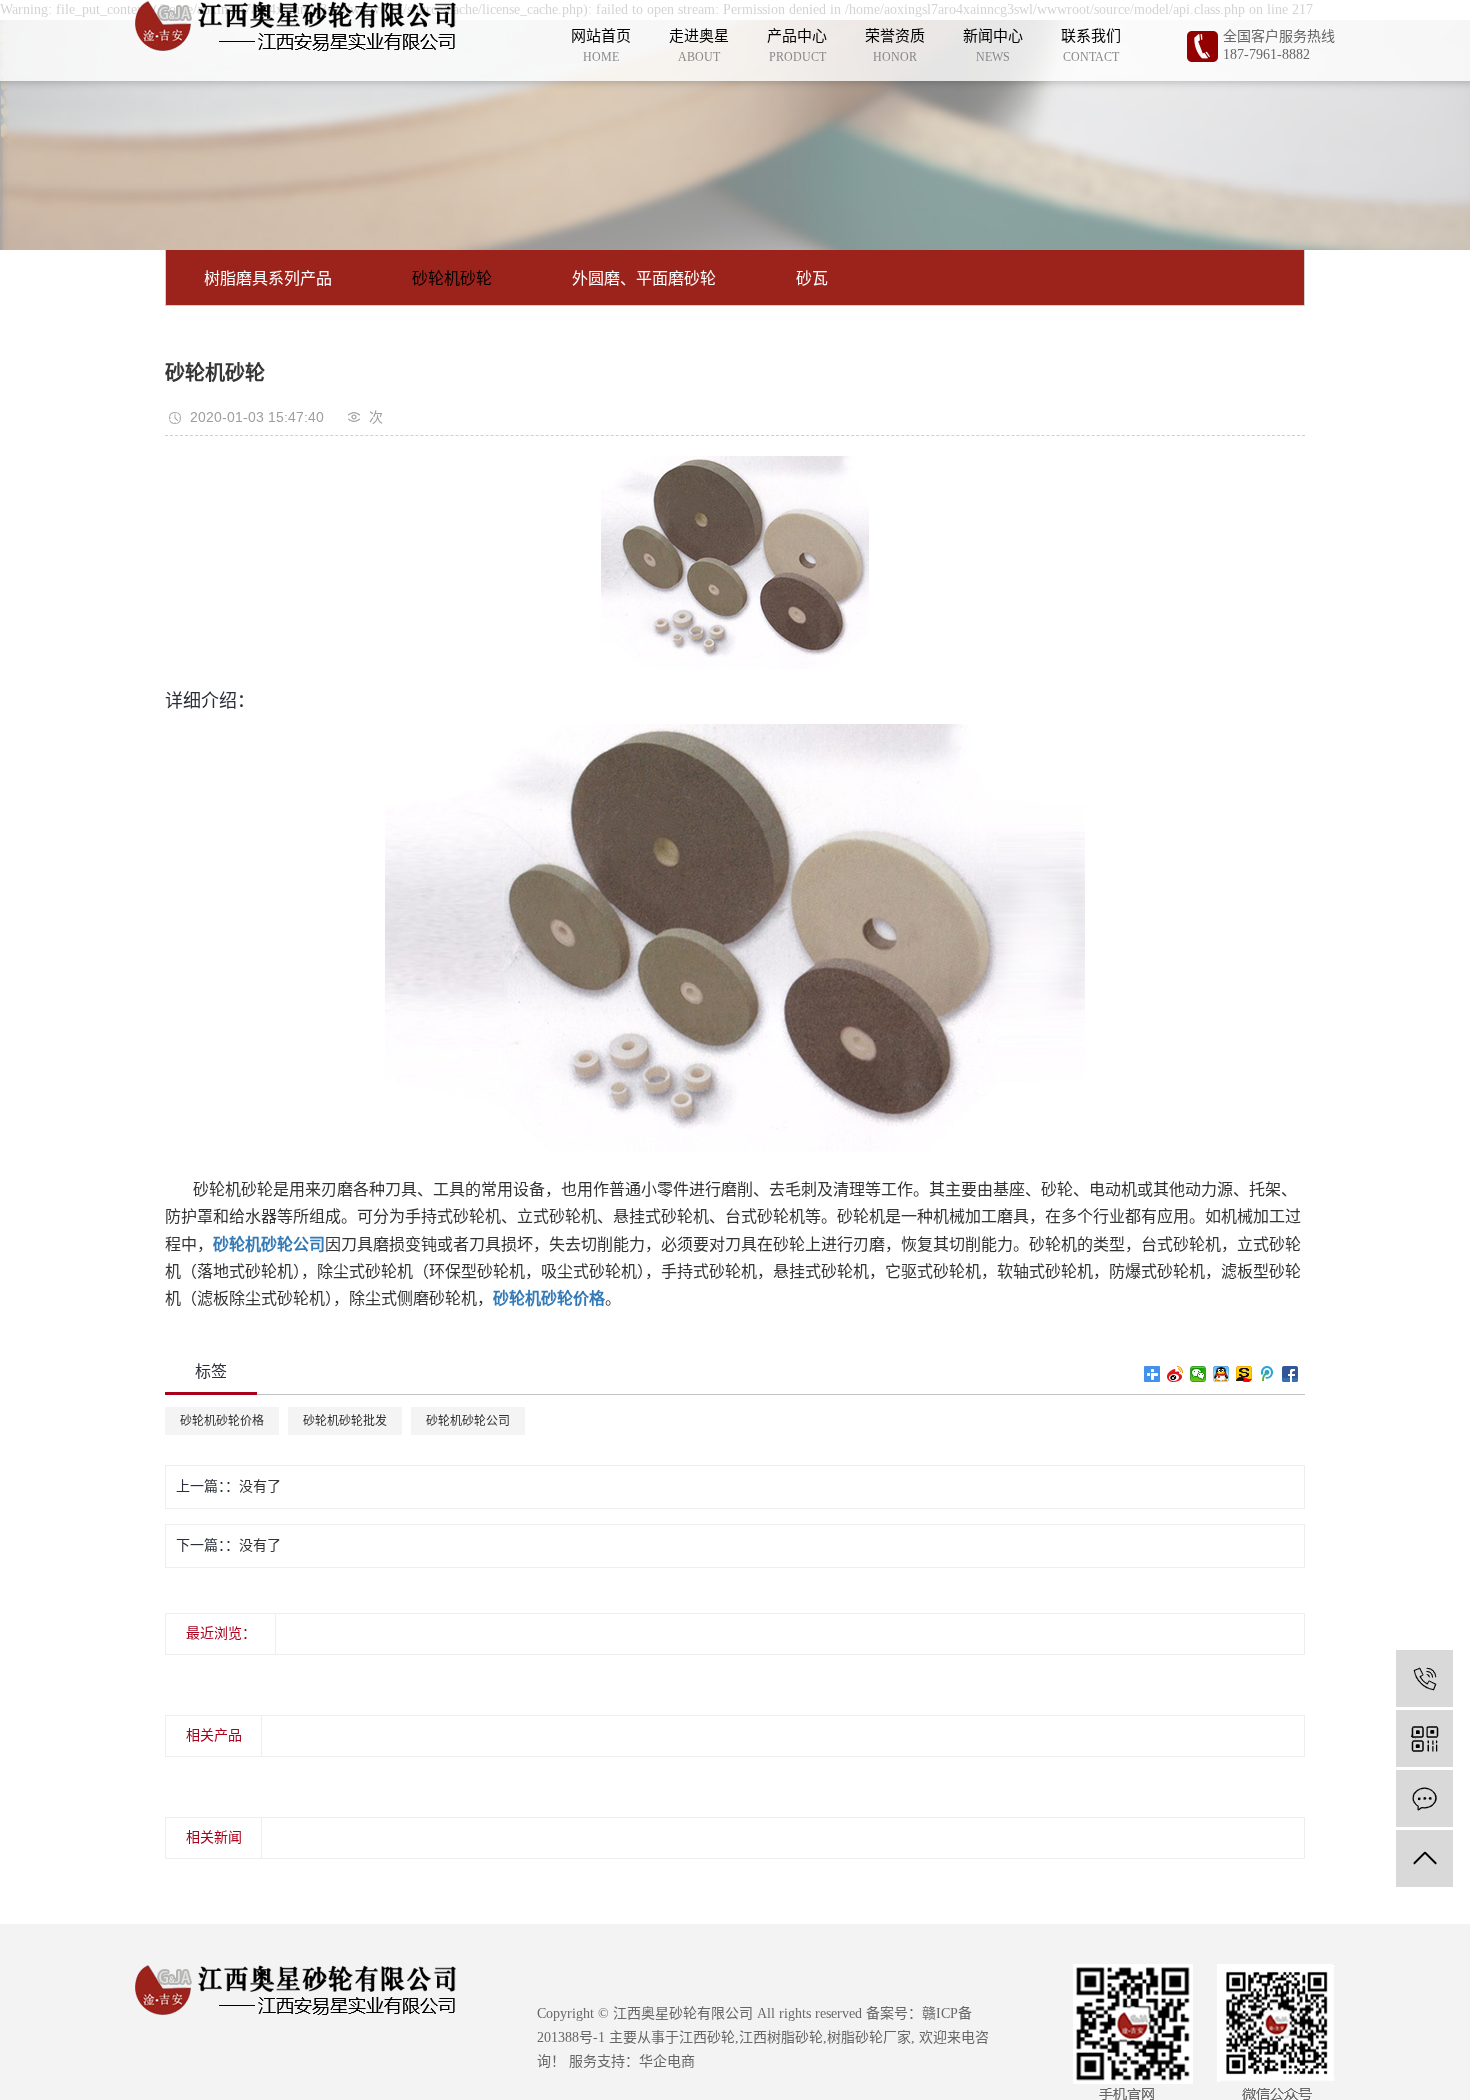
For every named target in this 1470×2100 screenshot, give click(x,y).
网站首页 (601, 45)
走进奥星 (699, 45)
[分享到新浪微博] (1175, 1374)
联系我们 (1091, 45)
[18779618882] (1424, 1678)
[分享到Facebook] (1290, 1374)
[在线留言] (1424, 1798)
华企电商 (667, 2061)
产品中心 (797, 45)
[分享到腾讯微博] (1267, 1374)
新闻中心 (993, 45)
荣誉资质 (895, 45)
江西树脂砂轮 (781, 2037)
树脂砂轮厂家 (869, 2037)
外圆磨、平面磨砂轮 (644, 278)
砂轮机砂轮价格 (222, 1421)
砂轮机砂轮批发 (345, 1421)
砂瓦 (812, 278)
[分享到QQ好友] (1221, 1374)
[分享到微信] (1198, 1374)
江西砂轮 (707, 2037)
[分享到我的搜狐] (1244, 1374)
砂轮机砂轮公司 (468, 1421)
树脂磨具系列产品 (268, 278)
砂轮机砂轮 (452, 278)
